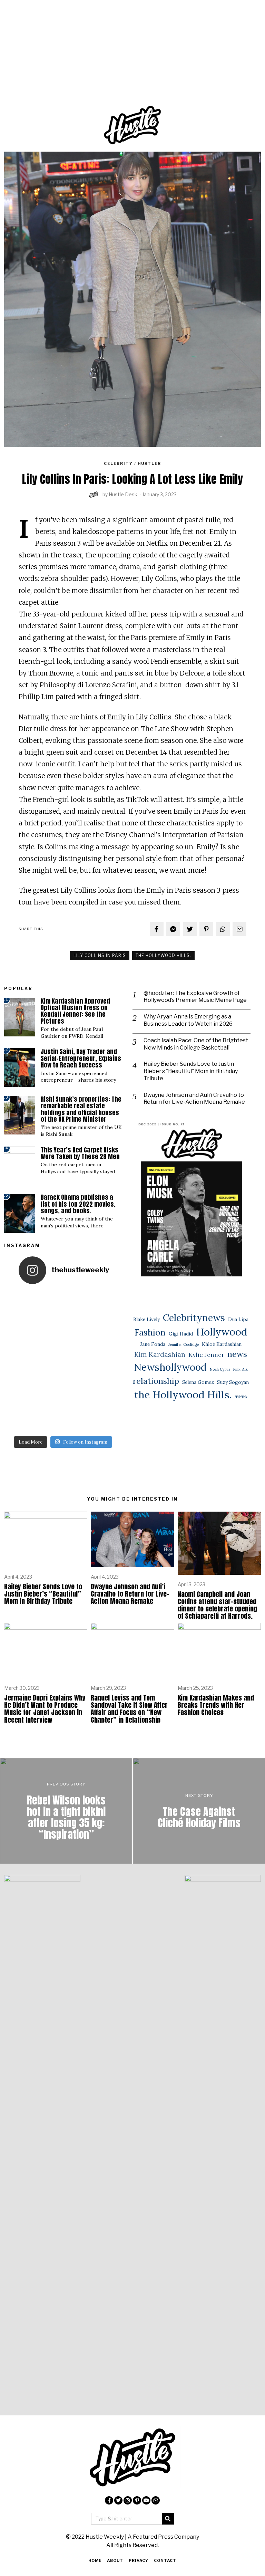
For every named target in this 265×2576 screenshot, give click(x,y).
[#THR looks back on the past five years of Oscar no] (106, 1418)
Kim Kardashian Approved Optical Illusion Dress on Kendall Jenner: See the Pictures (75, 1011)
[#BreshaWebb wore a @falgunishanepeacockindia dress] (49, 1304)
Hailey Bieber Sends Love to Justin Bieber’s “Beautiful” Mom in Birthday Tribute (191, 1071)
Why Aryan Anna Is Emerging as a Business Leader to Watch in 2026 (188, 1020)
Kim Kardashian (160, 1354)
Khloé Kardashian (222, 1344)
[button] (168, 2519)
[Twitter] (190, 929)
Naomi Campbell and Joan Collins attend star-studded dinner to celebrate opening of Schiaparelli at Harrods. (217, 1605)
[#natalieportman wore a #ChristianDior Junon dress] (77, 1304)
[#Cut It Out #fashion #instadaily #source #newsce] (49, 1361)
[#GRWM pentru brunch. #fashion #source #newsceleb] (77, 1390)
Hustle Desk (123, 494)
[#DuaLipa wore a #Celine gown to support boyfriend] (106, 1304)
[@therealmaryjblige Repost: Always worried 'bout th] (49, 1332)
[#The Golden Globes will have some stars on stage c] (77, 1418)
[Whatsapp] (223, 929)
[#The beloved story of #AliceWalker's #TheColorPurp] (20, 1418)
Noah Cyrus (220, 1369)
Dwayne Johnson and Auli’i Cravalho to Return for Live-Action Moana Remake (194, 1099)
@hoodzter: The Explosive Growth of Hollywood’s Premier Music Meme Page (195, 997)
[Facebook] (157, 929)
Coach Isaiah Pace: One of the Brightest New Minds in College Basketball (196, 1044)
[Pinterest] (206, 929)
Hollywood (222, 1332)
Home (95, 2560)
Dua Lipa (238, 1319)
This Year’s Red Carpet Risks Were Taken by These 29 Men (80, 1153)
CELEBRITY (118, 463)
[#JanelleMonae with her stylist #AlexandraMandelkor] (49, 1418)
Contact (165, 2560)
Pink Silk (241, 1369)
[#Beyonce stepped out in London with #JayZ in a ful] (106, 1332)
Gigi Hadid (181, 1334)
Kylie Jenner (206, 1355)
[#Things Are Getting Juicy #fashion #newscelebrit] (20, 1390)
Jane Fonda (153, 1344)
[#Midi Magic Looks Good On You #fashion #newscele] (20, 1361)
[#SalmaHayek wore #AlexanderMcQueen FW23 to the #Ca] (20, 1332)
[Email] (239, 929)
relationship (156, 1381)
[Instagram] (128, 2500)
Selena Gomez (198, 1382)
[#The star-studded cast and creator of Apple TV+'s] (77, 1361)
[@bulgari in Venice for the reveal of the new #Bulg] (106, 1361)
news (237, 1354)
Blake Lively (146, 1319)
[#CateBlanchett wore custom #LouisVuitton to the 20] (20, 1304)
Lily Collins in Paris (100, 955)
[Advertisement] (132, 64)
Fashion (150, 1332)
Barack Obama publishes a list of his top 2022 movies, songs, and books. (78, 1204)
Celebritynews (194, 1318)
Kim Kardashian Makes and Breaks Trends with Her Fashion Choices (216, 1705)
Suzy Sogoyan (233, 1382)
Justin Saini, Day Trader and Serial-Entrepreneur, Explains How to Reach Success (81, 1058)
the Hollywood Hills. (163, 955)
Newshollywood (170, 1367)
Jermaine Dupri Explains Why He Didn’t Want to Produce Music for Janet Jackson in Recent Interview (45, 1708)
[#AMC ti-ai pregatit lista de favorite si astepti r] (49, 1390)
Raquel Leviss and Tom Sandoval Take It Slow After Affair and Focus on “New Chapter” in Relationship (129, 1708)
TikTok (241, 1397)
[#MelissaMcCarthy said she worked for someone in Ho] (106, 1390)
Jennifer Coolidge (184, 1344)
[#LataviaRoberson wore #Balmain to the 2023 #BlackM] (77, 1332)
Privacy (139, 2560)
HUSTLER (149, 463)
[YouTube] (146, 2500)
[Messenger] (173, 929)
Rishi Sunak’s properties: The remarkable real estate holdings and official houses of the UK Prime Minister (81, 1109)
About (115, 2560)
